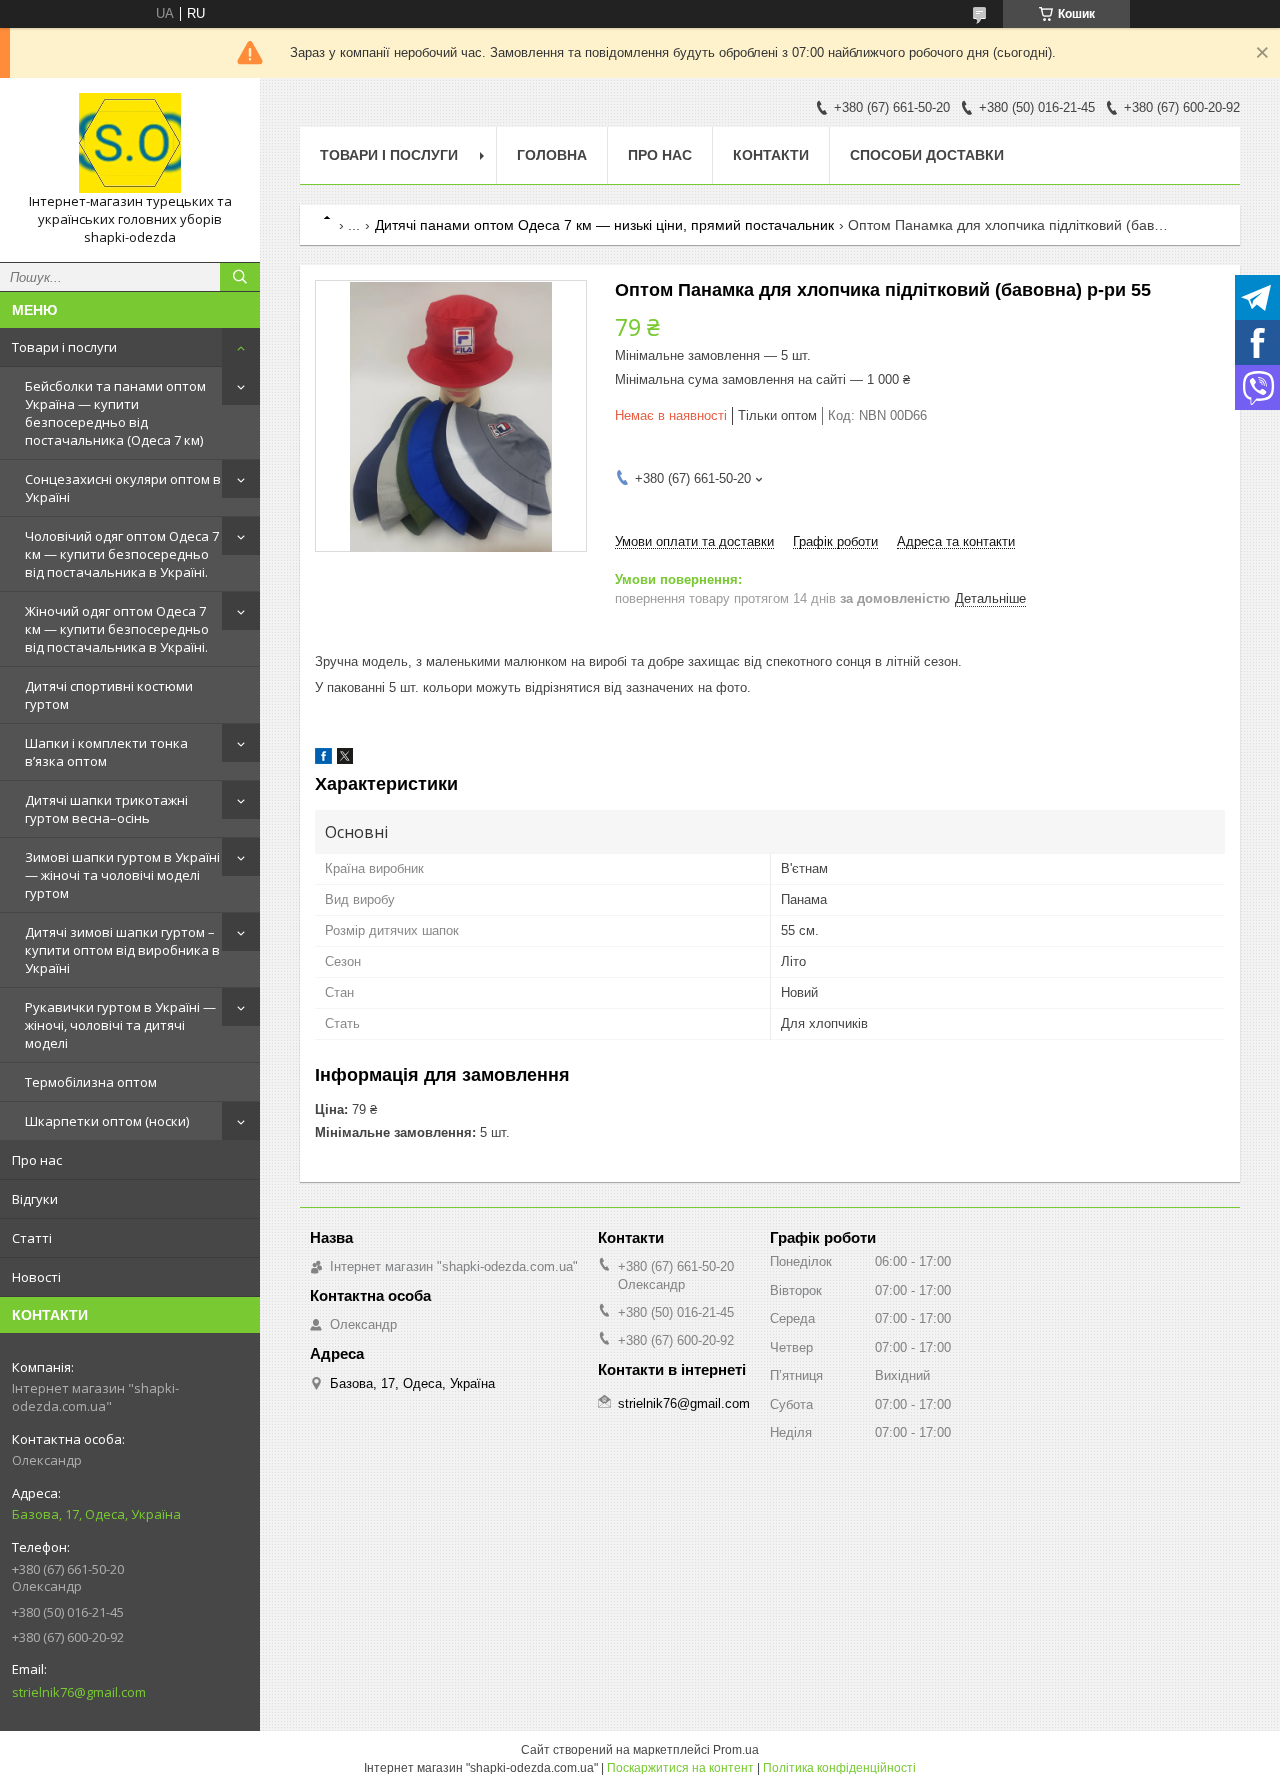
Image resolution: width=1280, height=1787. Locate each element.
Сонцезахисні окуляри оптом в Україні (123, 488)
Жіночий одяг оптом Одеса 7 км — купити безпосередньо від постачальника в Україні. (117, 629)
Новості (36, 1277)
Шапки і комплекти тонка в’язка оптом (106, 752)
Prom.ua (736, 1750)
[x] (345, 759)
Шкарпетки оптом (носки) (107, 1121)
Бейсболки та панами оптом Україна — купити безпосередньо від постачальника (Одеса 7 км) (115, 413)
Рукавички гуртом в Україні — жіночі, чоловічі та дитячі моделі (120, 1025)
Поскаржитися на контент (680, 1768)
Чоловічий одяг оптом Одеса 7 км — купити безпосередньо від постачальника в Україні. (122, 554)
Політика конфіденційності (839, 1768)
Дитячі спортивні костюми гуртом (109, 695)
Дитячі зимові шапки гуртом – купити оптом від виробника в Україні (122, 950)
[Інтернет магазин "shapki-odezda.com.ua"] (130, 143)
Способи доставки (927, 155)
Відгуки (35, 1199)
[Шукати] (240, 277)
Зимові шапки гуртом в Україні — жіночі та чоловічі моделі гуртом (122, 875)
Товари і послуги (64, 347)
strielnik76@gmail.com (79, 1692)
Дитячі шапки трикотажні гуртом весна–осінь (106, 809)
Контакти (771, 155)
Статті (32, 1238)
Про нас (37, 1160)
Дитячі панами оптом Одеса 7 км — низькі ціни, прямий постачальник (604, 225)
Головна (552, 155)
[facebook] (323, 759)
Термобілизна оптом (91, 1082)
